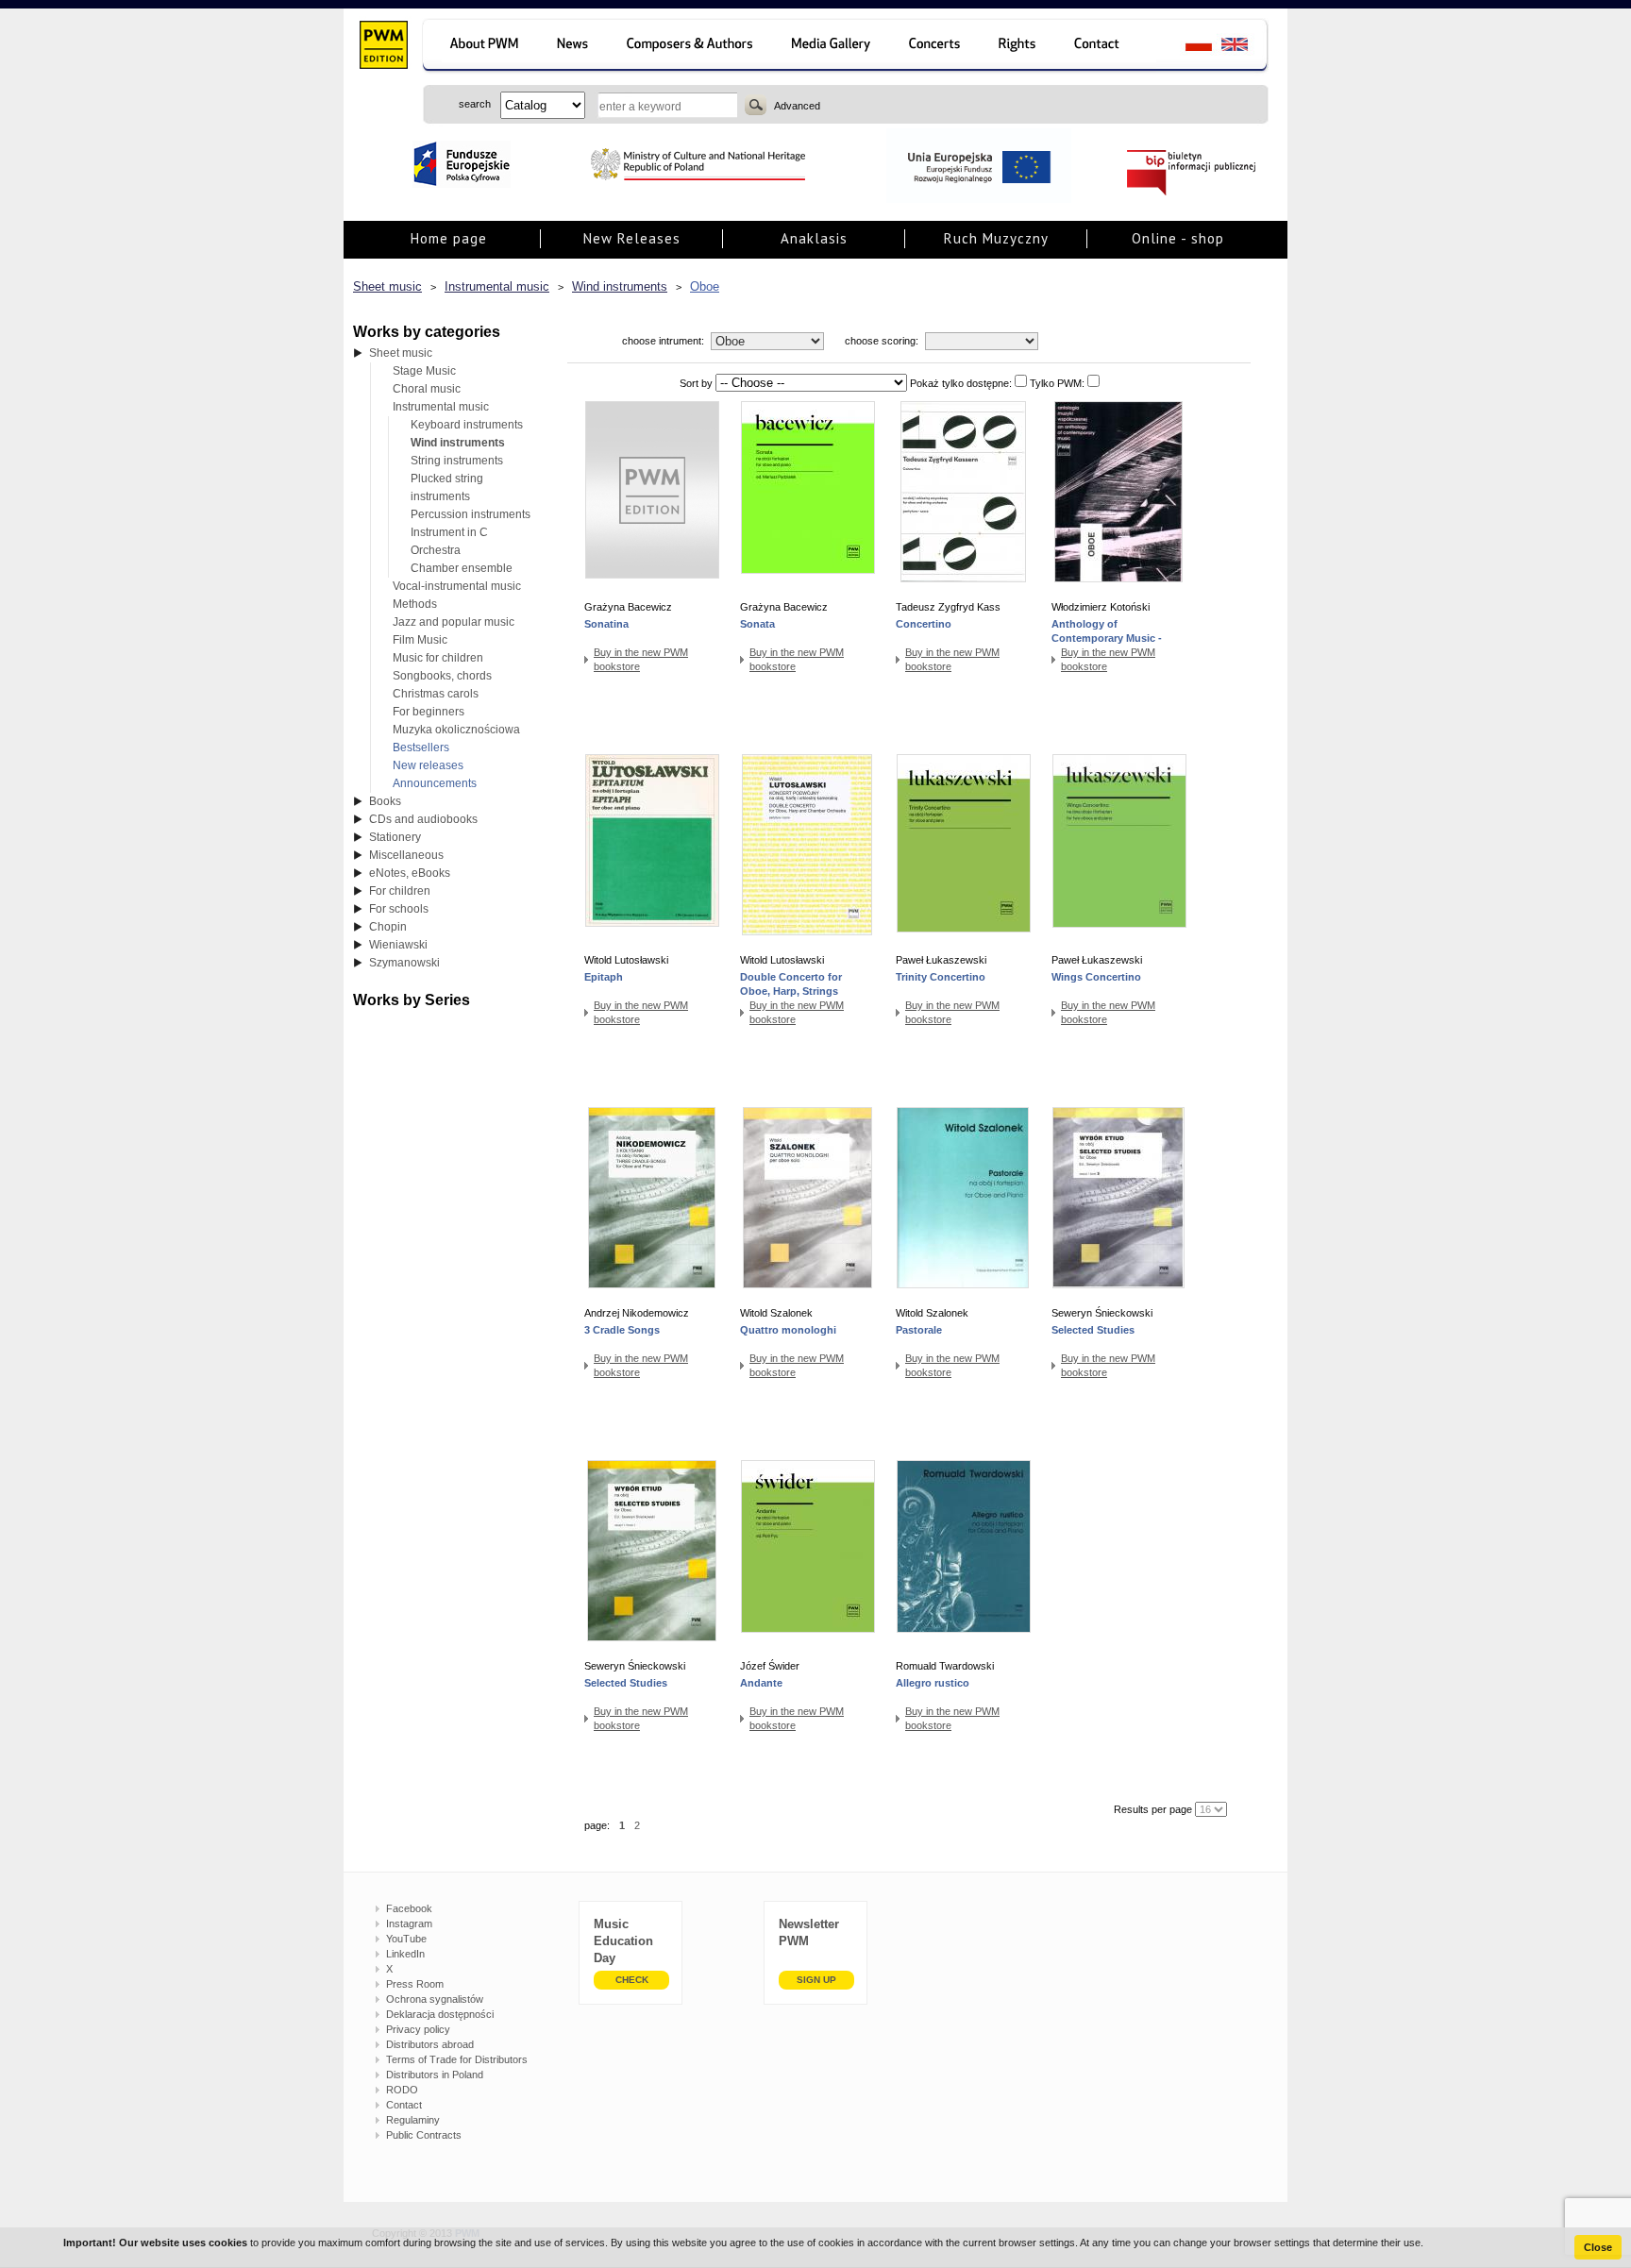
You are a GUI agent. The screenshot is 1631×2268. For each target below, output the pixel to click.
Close (1598, 2247)
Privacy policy (418, 2029)
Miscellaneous (406, 855)
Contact (404, 2105)
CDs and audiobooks (423, 819)
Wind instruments (620, 286)
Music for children (438, 658)
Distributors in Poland (435, 2075)
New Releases (632, 238)
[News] (574, 47)
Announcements (435, 783)
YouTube (406, 1939)
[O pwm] (481, 47)
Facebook (409, 1908)
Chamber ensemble (462, 568)
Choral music (427, 389)
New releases (428, 765)
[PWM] (383, 47)
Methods (415, 604)
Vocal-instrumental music (457, 586)
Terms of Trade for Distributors (457, 2059)
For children (400, 891)
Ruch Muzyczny (996, 238)
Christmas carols (436, 694)
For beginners (429, 712)
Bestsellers (421, 748)
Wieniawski (398, 945)
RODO (402, 2090)
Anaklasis (814, 238)
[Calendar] (937, 47)
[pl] (1187, 47)
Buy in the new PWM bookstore (641, 659)
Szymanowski (404, 963)
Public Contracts (424, 2135)
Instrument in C (449, 532)
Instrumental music (497, 286)
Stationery (395, 837)
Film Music (420, 640)
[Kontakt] (1106, 47)
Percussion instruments (471, 514)
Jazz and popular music (454, 622)
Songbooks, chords (442, 676)
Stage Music (424, 371)
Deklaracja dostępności (440, 2014)
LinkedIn (405, 1954)
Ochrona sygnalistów (435, 1999)
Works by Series (412, 1000)
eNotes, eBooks (410, 873)
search (756, 105)
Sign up (816, 1980)
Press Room (415, 1984)
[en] (1245, 47)
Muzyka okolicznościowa (456, 730)
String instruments (457, 461)
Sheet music (387, 286)
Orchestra (436, 550)
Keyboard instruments (467, 425)
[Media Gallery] (833, 47)
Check (632, 1980)
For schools (399, 909)
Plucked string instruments (447, 487)
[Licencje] (1018, 47)
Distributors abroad (430, 2044)
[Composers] (691, 47)
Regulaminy (413, 2120)
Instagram (409, 1924)
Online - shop (1178, 238)
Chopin (388, 927)
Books (385, 801)
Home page (449, 238)
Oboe (705, 286)
